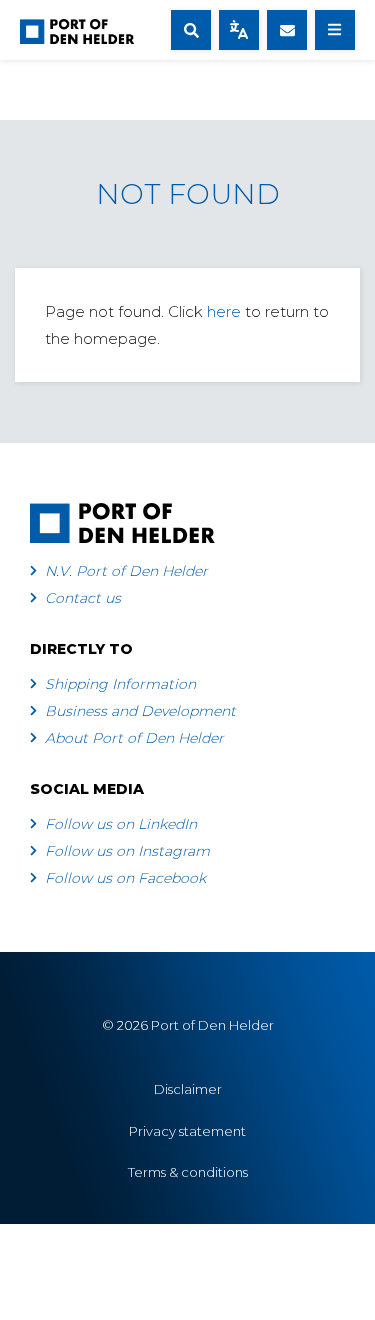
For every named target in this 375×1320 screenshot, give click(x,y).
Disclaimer (188, 1089)
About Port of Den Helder (134, 738)
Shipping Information (120, 684)
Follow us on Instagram (127, 851)
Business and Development (140, 711)
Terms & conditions (188, 1172)
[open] (191, 30)
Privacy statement (187, 1131)
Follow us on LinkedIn (121, 824)
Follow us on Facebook (125, 878)
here (224, 311)
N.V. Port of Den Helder (126, 571)
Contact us (83, 598)
